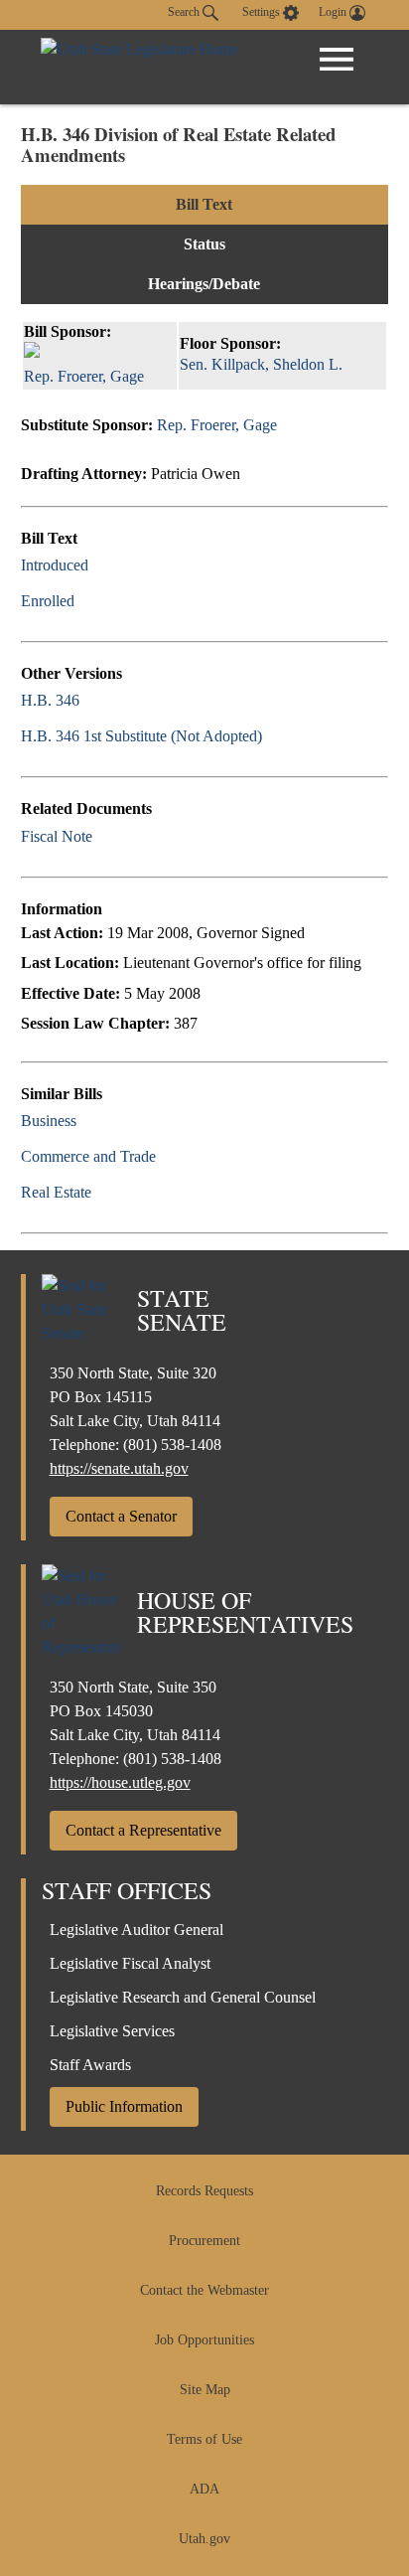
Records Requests (204, 2191)
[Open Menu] (337, 60)
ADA (204, 2489)
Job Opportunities (204, 2340)
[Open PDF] (100, 565)
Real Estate (56, 1192)
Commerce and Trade (88, 1156)
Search (185, 12)
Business (49, 1121)
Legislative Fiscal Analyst (130, 1963)
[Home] (139, 67)
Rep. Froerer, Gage (217, 425)
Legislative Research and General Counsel (183, 1997)
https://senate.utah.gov (119, 1468)
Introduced (55, 565)
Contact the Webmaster (204, 2290)
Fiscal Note (57, 836)
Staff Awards (90, 2065)
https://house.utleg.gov (120, 1782)
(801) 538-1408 (172, 1445)
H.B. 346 (50, 700)
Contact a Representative (143, 1830)
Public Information (124, 2106)
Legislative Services (112, 2031)
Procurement (204, 2241)
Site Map (205, 2390)
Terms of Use (204, 2439)
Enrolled (48, 601)
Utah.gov (204, 2539)
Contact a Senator (121, 1516)
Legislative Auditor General (136, 1930)
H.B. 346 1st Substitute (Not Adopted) (141, 736)
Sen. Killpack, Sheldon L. (261, 364)
